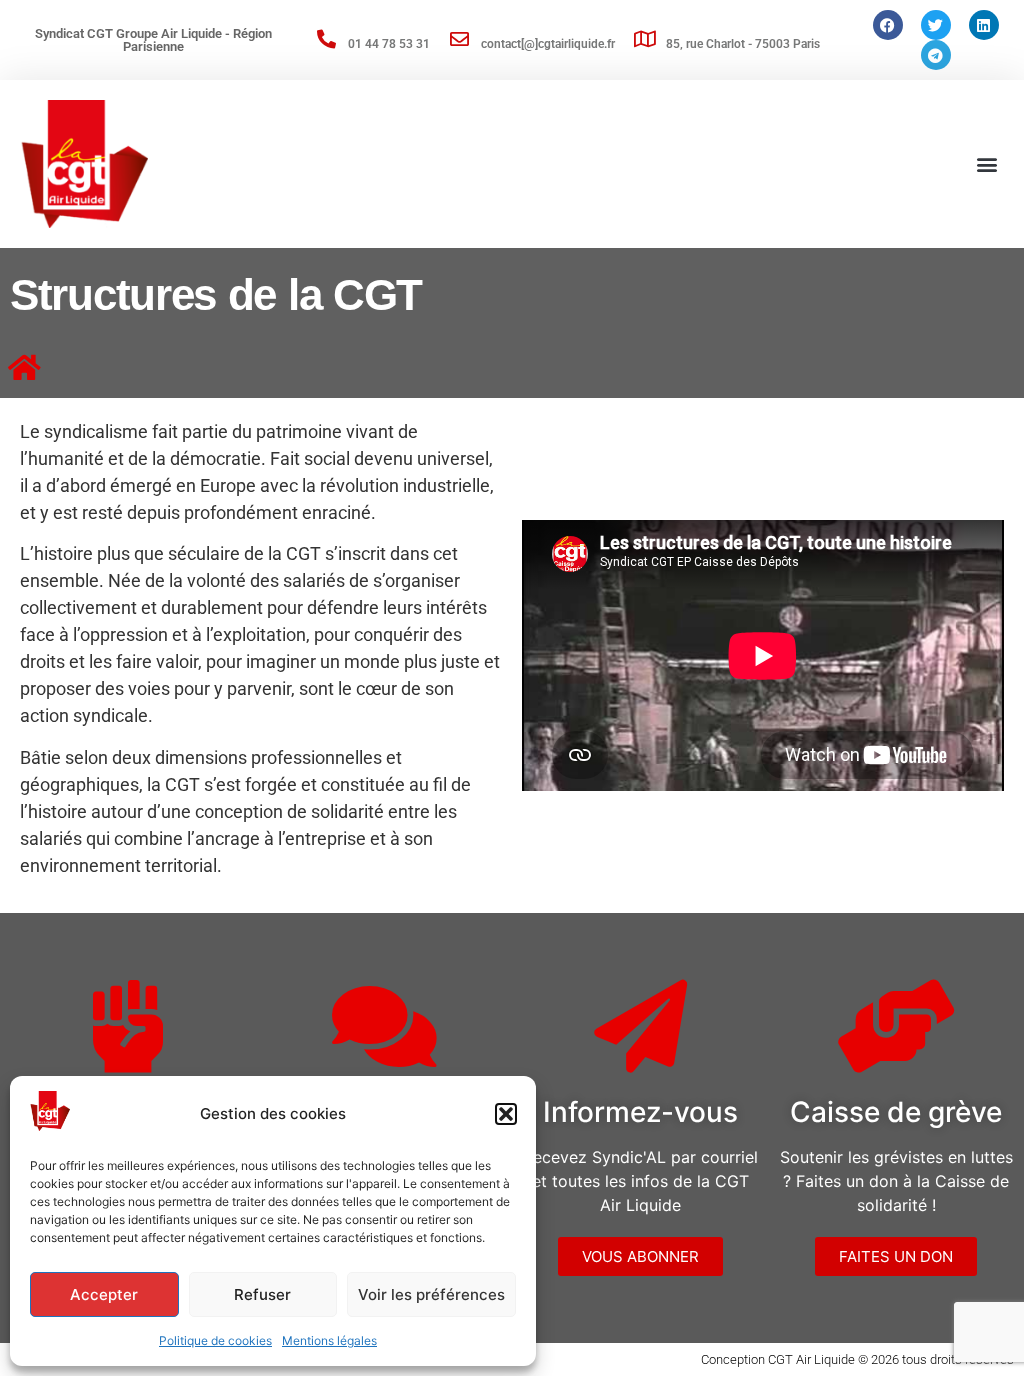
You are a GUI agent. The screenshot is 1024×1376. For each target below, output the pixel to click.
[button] (506, 1114)
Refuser (262, 1294)
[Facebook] (888, 25)
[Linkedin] (984, 25)
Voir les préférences (431, 1294)
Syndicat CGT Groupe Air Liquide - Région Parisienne (153, 40)
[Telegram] (936, 55)
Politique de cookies (215, 1340)
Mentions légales (329, 1340)
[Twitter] (936, 25)
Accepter (104, 1294)
